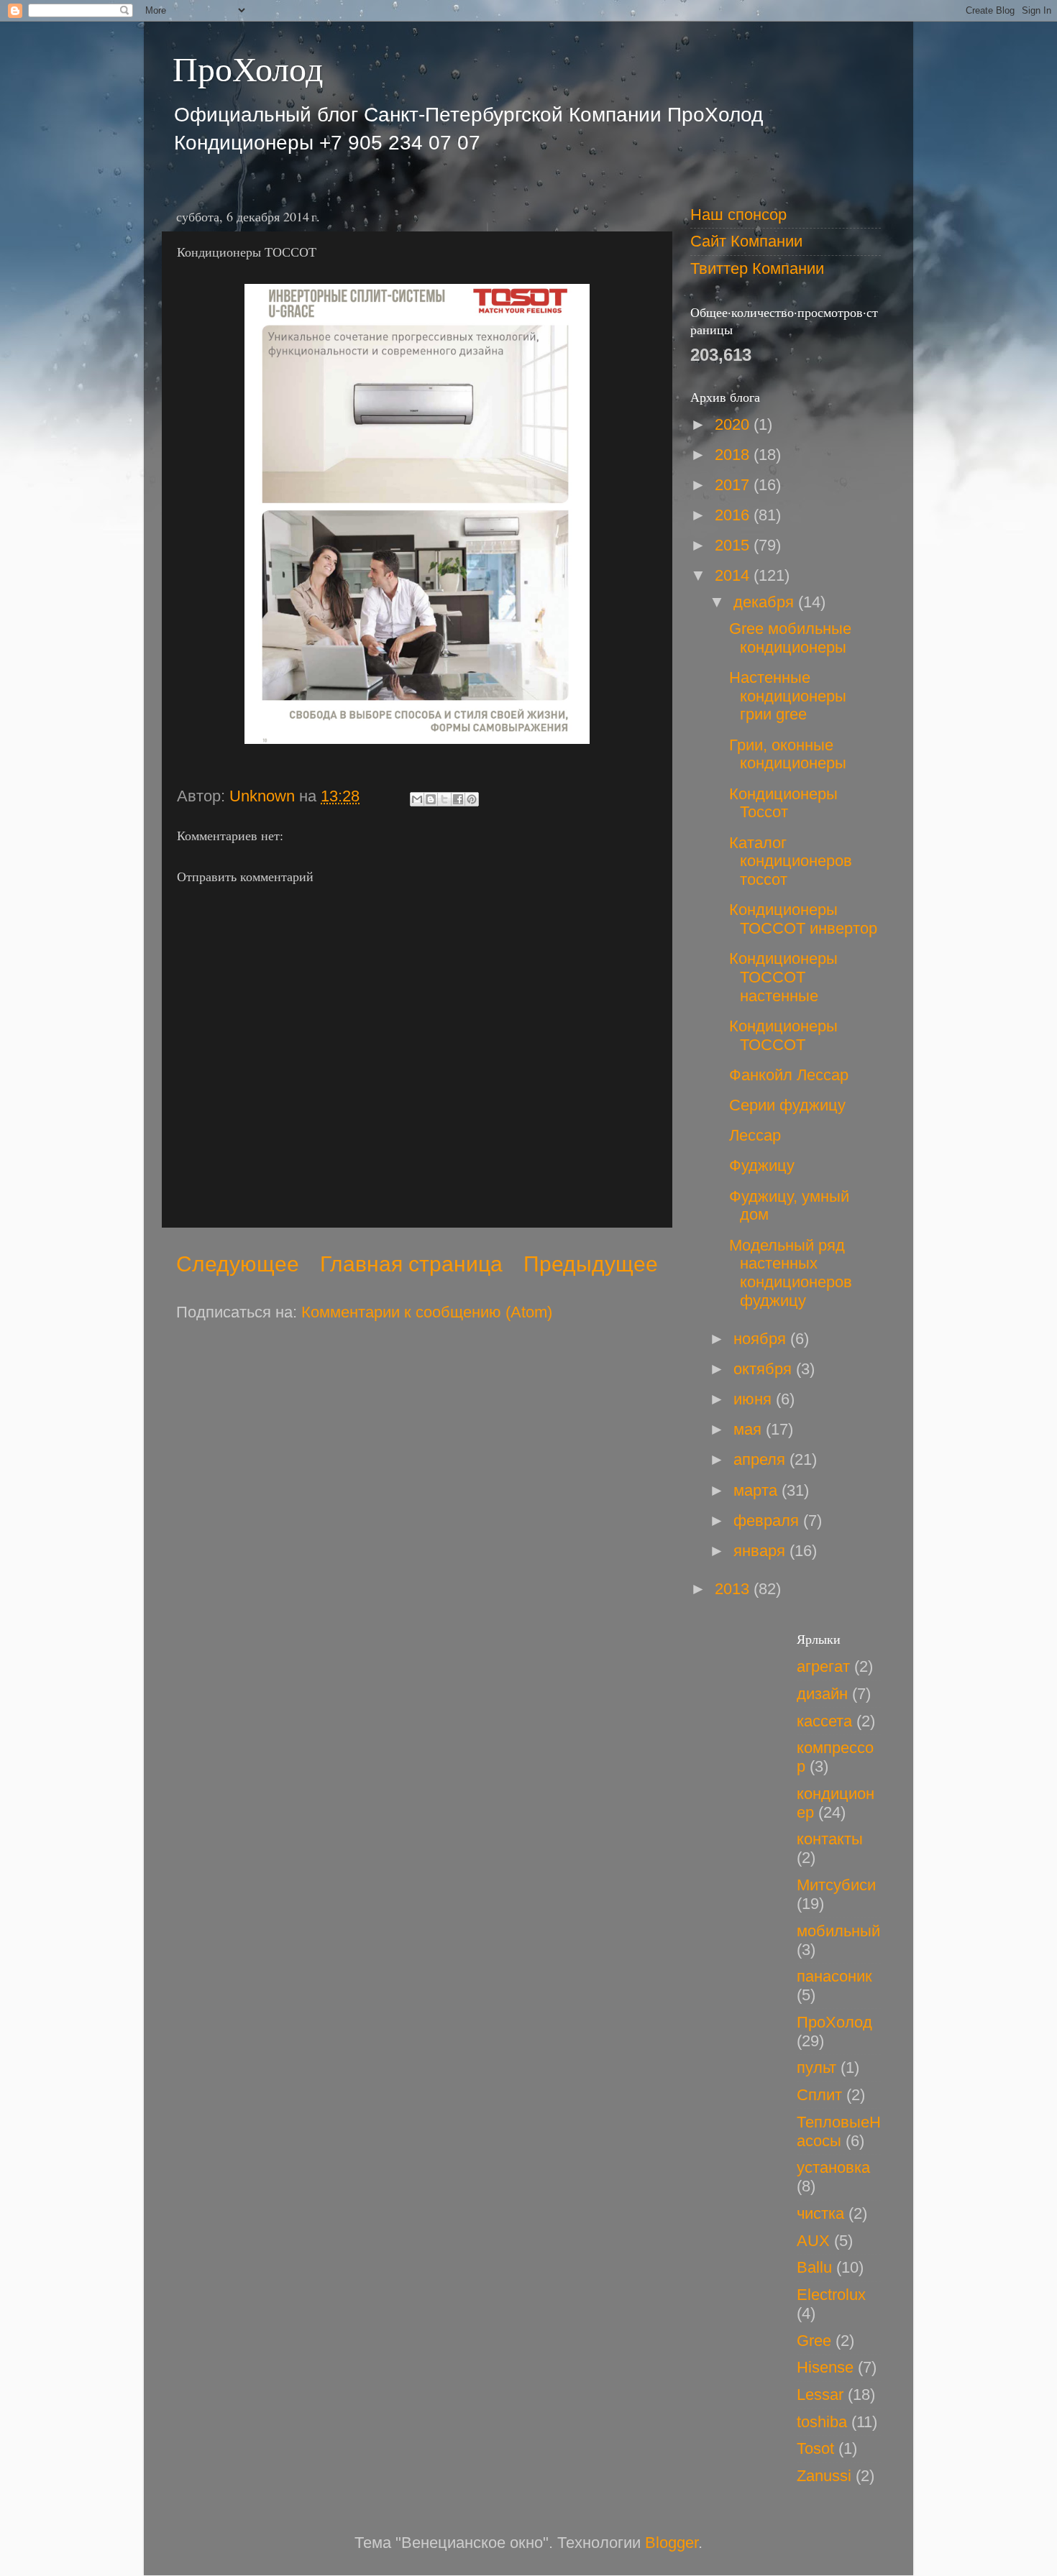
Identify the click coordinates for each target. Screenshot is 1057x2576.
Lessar (820, 2395)
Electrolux (831, 2295)
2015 (734, 545)
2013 (734, 1589)
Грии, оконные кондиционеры (788, 754)
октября (765, 1369)
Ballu (814, 2267)
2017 (734, 485)
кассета (824, 1721)
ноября (762, 1339)
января (761, 1551)
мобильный (838, 1931)
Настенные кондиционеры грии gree (788, 696)
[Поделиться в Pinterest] (472, 799)
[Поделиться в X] (444, 799)
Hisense (825, 2367)
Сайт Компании (746, 241)
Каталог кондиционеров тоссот (791, 861)
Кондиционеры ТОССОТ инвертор (803, 919)
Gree (814, 2341)
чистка (820, 2213)
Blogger (672, 2543)
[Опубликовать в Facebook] (458, 799)
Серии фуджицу (787, 1105)
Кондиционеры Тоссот (783, 803)
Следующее (238, 1264)
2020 (734, 424)
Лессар (755, 1135)
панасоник (834, 1976)
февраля (768, 1521)
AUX (813, 2241)
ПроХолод (248, 68)
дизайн (822, 1694)
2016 (734, 515)
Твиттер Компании (757, 268)
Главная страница (411, 1264)
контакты (830, 1839)
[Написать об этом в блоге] (431, 799)
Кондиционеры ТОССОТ (783, 1035)
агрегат (823, 1666)
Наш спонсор (738, 215)
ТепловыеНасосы (839, 2131)
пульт (816, 2067)
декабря (766, 602)
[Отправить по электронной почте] (417, 799)
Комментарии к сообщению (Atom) (427, 1312)
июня (755, 1399)
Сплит (819, 2095)
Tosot (815, 2448)
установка (833, 2167)
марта (758, 1490)
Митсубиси (836, 1885)
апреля (761, 1459)
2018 (734, 455)
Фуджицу (762, 1165)
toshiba (822, 2422)
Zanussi (824, 2476)
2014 (734, 575)
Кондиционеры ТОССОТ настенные (783, 977)
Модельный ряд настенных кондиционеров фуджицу (791, 1273)
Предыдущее (591, 1264)
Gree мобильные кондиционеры (790, 638)
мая (750, 1429)
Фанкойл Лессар (789, 1075)
